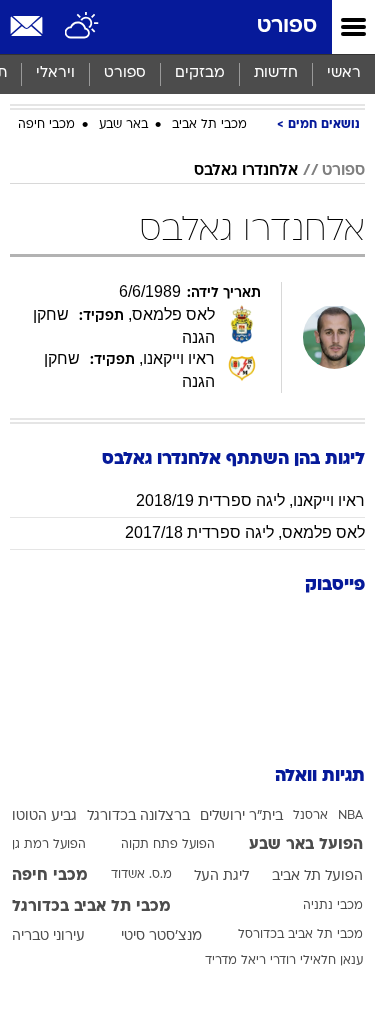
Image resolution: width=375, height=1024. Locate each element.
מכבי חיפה (46, 125)
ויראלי (55, 73)
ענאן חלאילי (331, 961)
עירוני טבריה (48, 936)
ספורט (287, 26)
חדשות (276, 73)
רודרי (283, 961)
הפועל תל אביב (317, 876)
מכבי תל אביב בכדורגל (91, 907)
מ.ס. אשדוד (141, 875)
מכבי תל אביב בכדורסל (300, 935)
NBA (350, 816)
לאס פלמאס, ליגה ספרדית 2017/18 (245, 532)
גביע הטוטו (44, 816)
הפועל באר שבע (306, 845)
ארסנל (310, 816)
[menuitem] (275, 74)
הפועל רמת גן (49, 845)
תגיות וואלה (320, 776)
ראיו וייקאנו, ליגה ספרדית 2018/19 (250, 500)
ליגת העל (221, 876)
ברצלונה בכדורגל (138, 816)
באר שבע (123, 125)
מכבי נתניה (333, 906)
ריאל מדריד (235, 961)
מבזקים (200, 73)
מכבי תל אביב (209, 125)
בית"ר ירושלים (241, 816)
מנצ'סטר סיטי (161, 936)
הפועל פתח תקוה (168, 845)
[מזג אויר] (82, 27)
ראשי (344, 73)
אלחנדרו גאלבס (246, 171)
